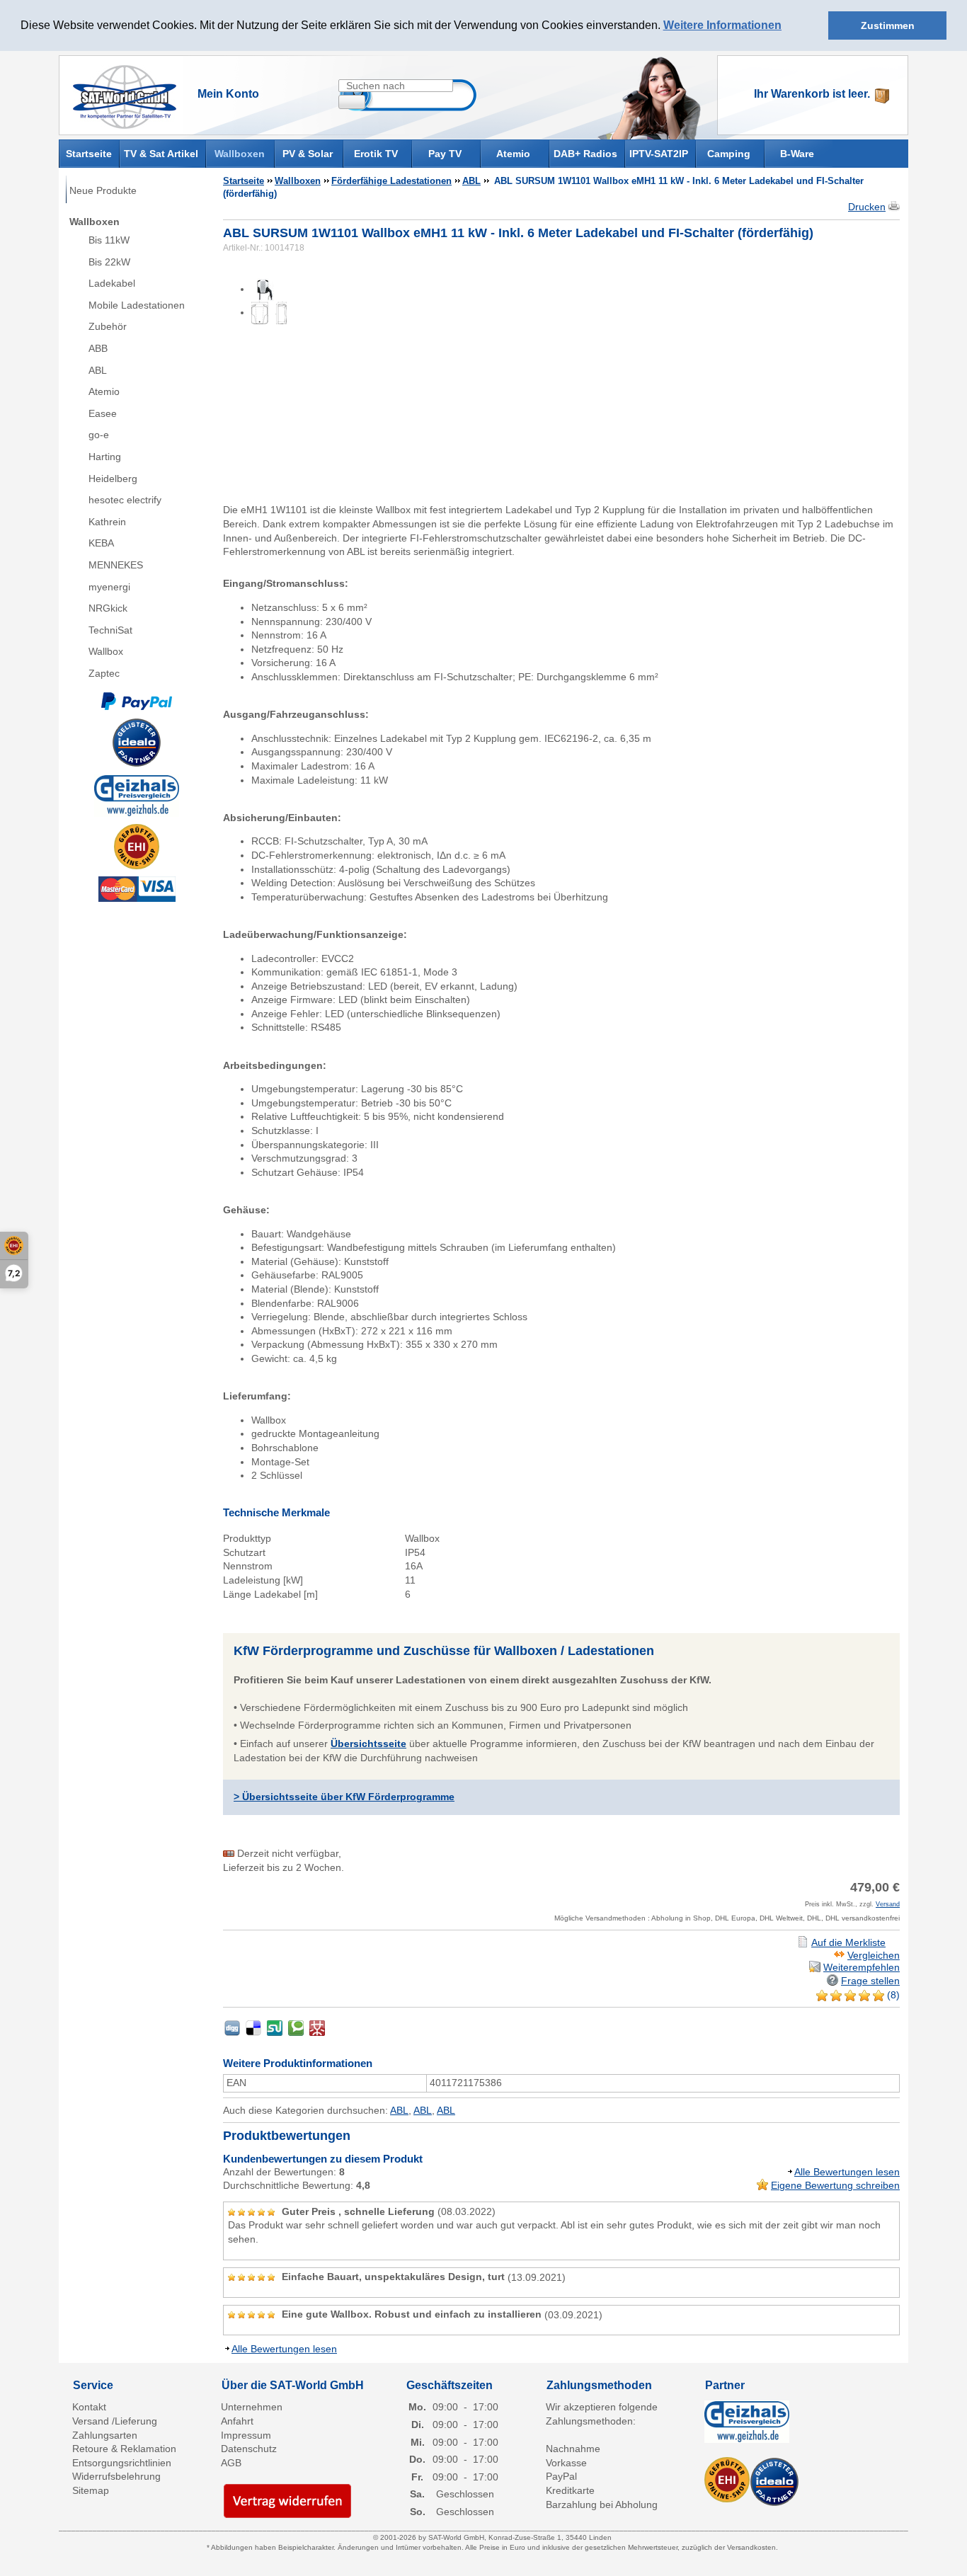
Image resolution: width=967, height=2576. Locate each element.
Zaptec (104, 673)
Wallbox (106, 651)
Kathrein (107, 522)
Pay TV (445, 154)
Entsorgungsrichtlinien (122, 2463)
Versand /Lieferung (115, 2421)
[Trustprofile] (137, 847)
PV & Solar (308, 154)
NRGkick (108, 608)
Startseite (89, 153)
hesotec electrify (125, 500)
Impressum (246, 2435)
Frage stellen (870, 1981)
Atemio (513, 154)
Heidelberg (113, 479)
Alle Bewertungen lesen (847, 2172)
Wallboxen (240, 154)
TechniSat (110, 630)
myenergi (109, 587)
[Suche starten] (352, 102)
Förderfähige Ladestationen (391, 181)
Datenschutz (249, 2449)
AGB (231, 2463)
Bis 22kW (109, 262)
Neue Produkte (103, 190)
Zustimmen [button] (888, 25)
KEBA (101, 543)
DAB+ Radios (585, 154)
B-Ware (797, 154)
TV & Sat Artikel (161, 154)
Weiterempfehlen (862, 1967)
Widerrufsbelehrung (116, 2476)
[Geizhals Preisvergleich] (137, 794)
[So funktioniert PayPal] (137, 700)
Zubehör (108, 326)
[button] (786, 26)
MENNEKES (116, 565)
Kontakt (89, 2407)
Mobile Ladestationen (137, 305)
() (892, 1995)
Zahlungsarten (105, 2435)
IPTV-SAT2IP (659, 154)
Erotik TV (376, 154)
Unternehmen (252, 2407)
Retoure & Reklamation (124, 2449)
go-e (99, 435)
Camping (729, 154)
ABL (98, 370)
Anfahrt (237, 2421)
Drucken (867, 207)
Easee (103, 413)
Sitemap (91, 2490)
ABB (98, 348)
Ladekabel (112, 283)
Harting (105, 457)
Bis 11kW (109, 240)
